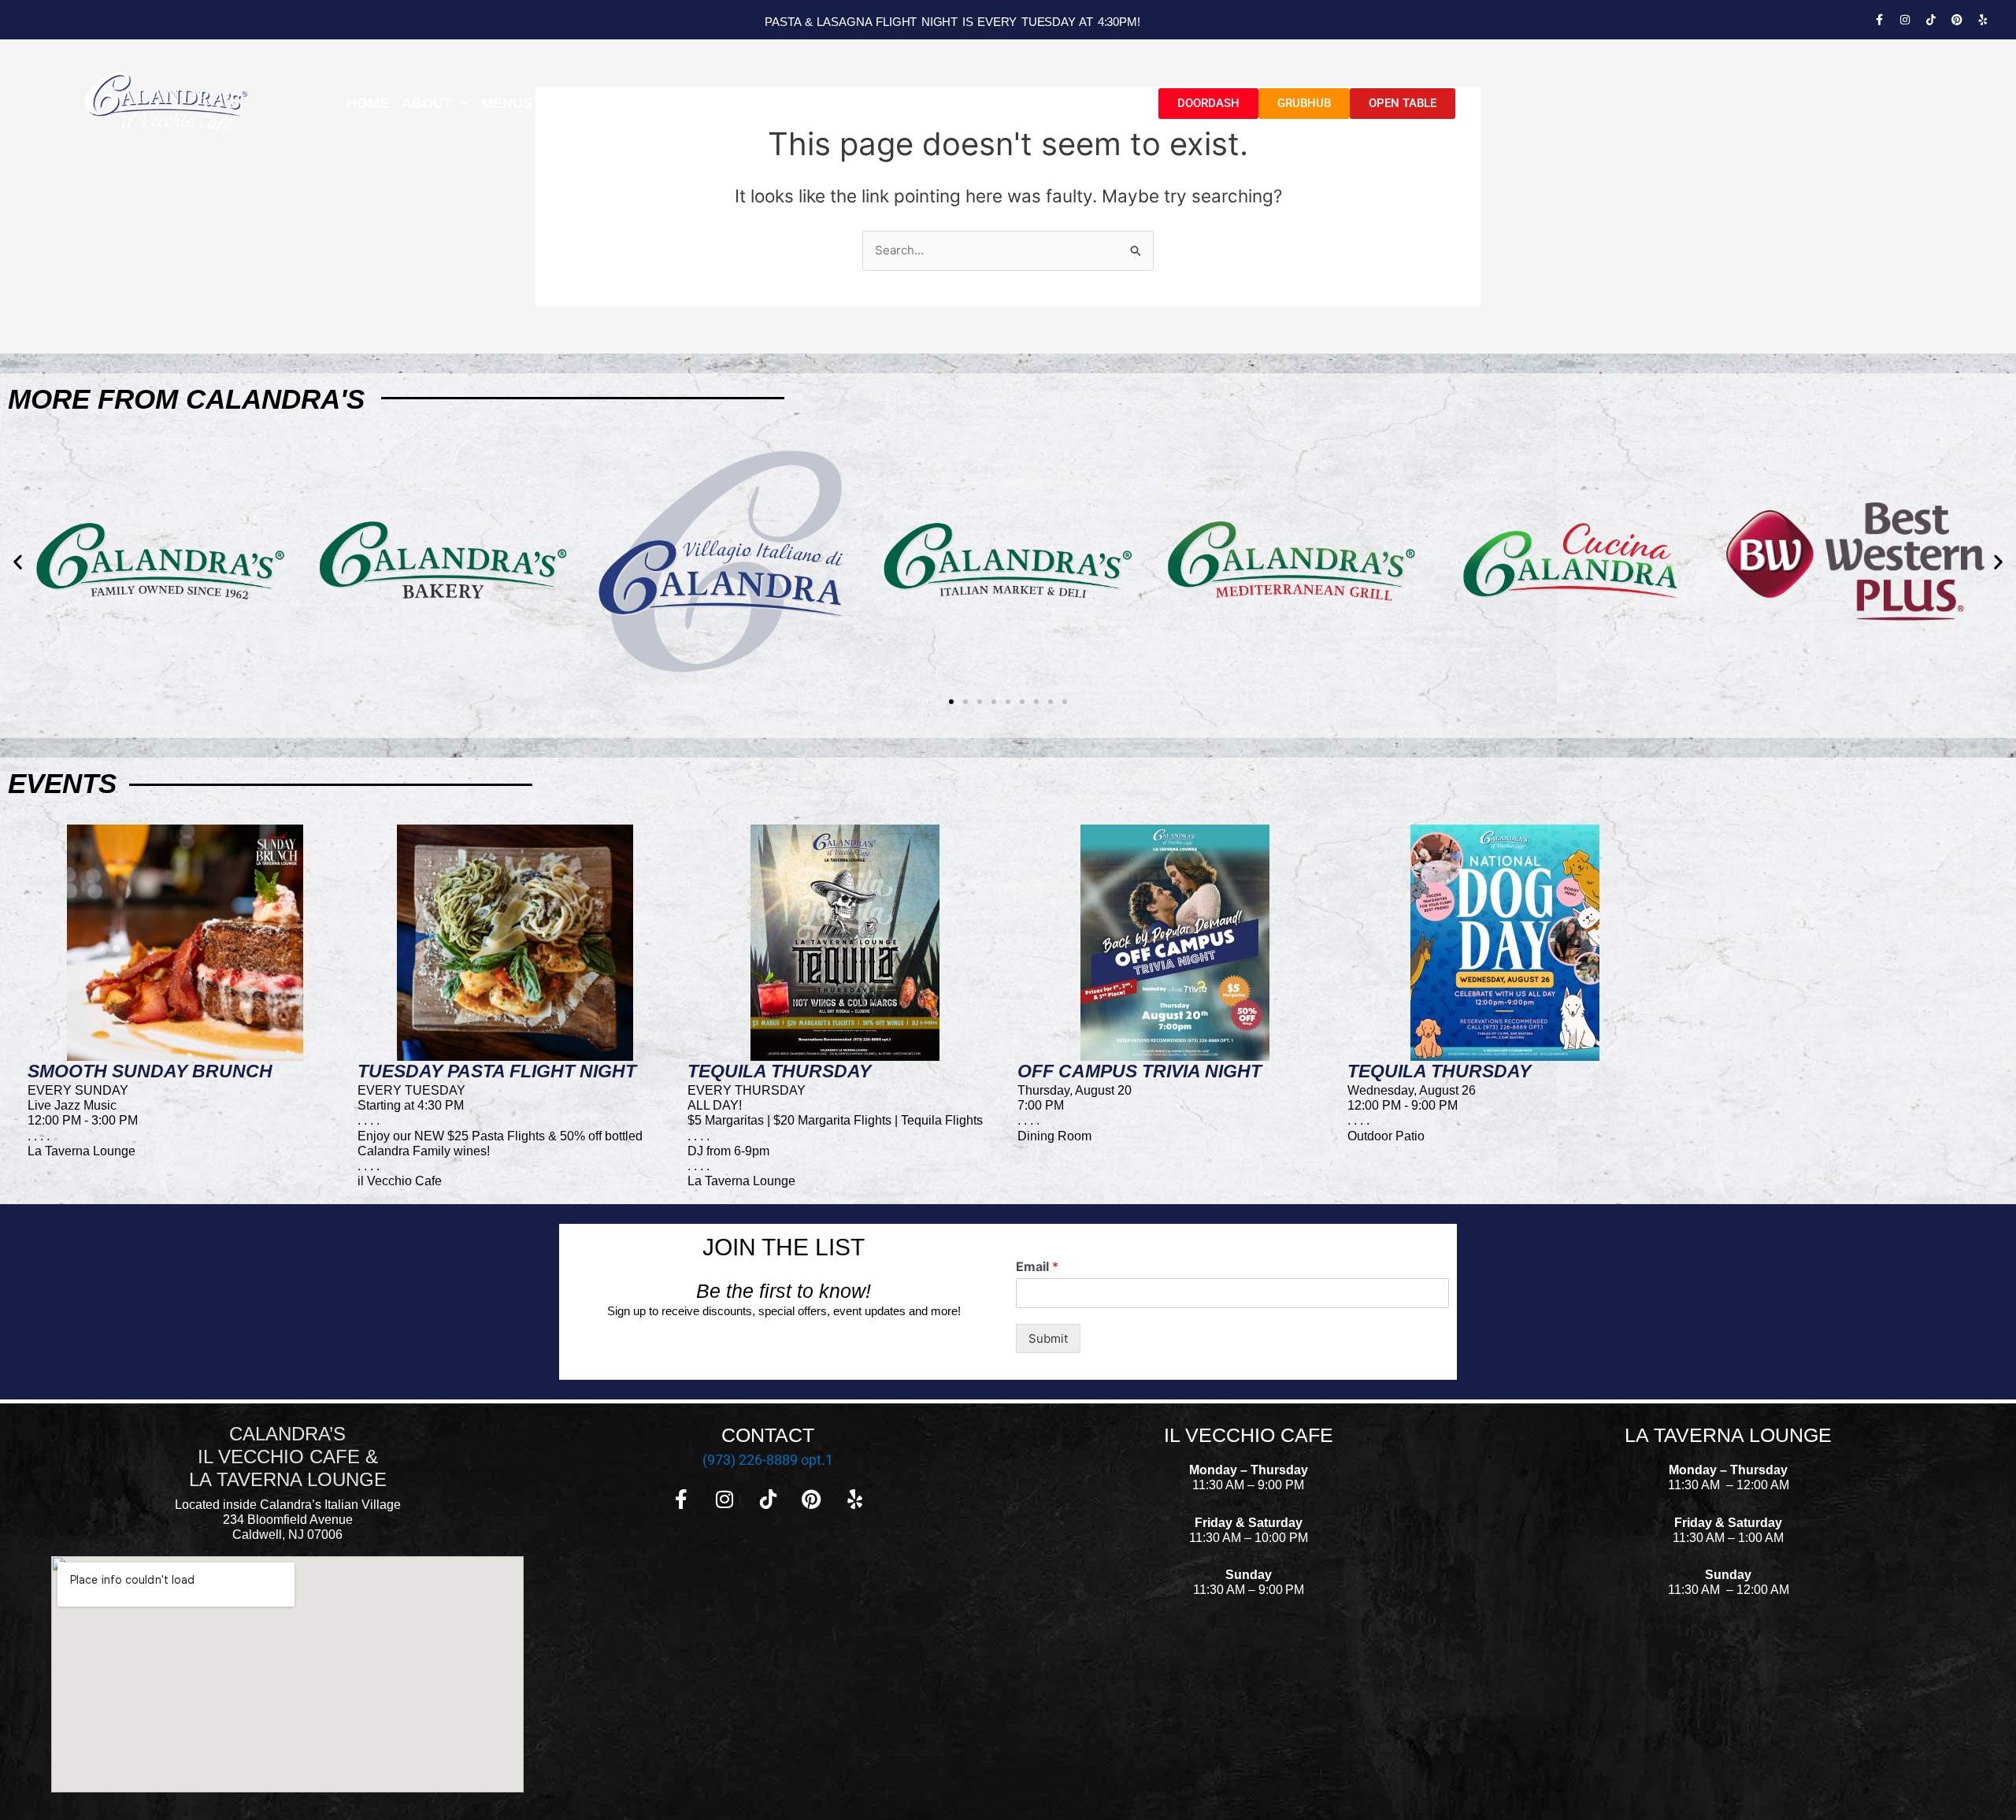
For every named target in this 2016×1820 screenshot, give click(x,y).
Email (1037, 1266)
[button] (18, 562)
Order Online (1000, 103)
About (427, 103)
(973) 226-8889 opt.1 (768, 1460)
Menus (507, 103)
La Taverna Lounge (638, 103)
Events (755, 103)
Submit (1048, 1338)
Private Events (873, 103)
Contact (1101, 103)
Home (368, 103)
